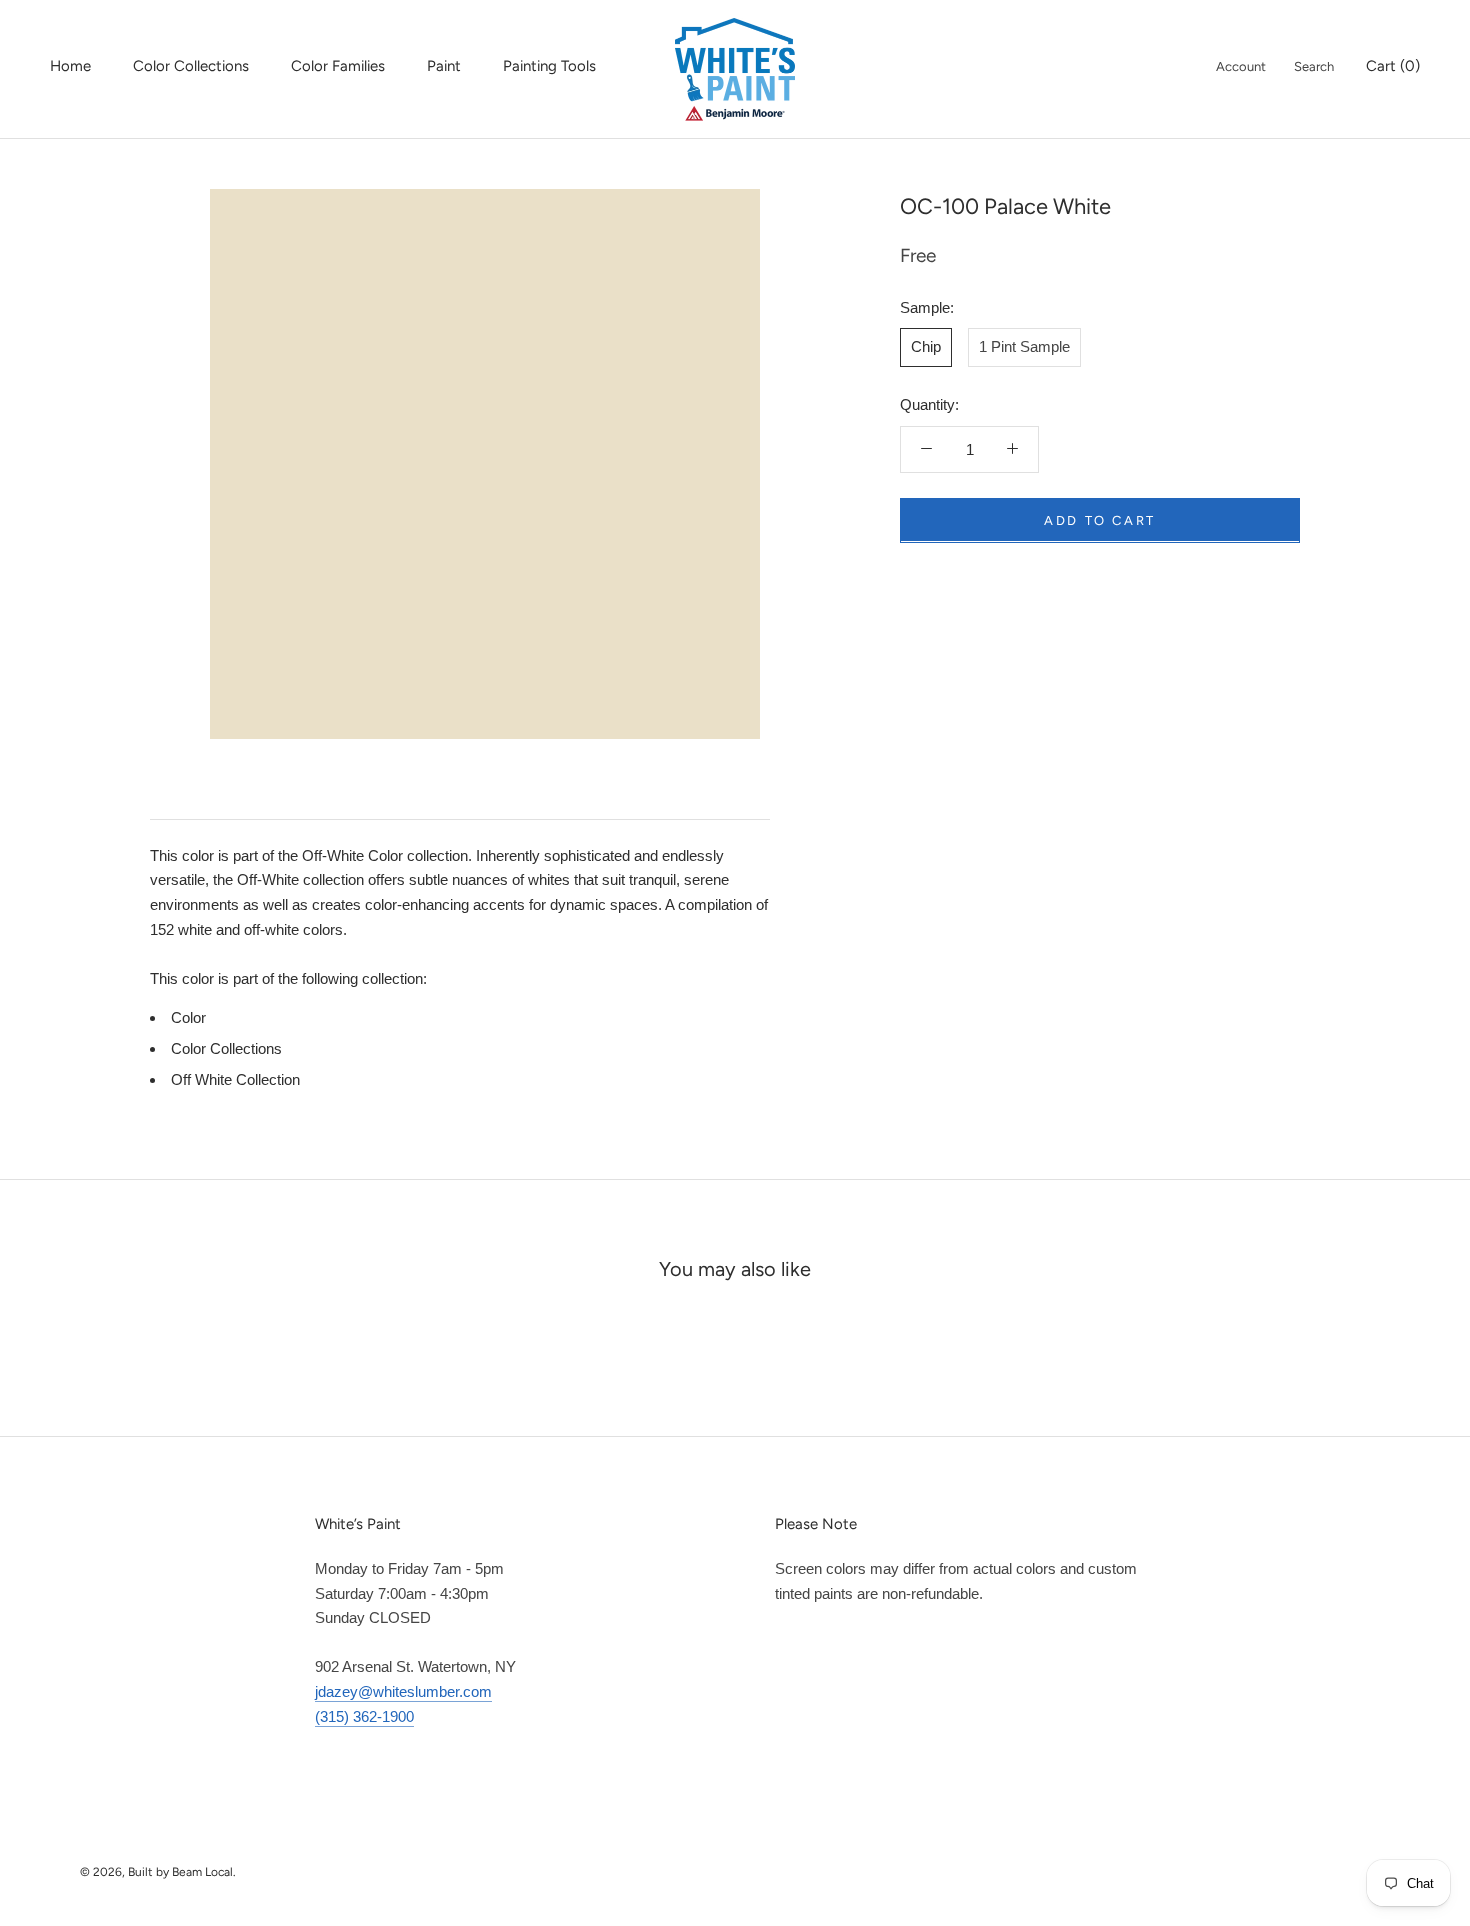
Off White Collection (235, 1079)
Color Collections (191, 66)
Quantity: (929, 404)
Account (1241, 66)
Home (70, 66)
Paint (444, 66)
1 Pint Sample (1024, 346)
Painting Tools (549, 66)
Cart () (1393, 66)
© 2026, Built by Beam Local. (158, 1872)
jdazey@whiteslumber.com (403, 1691)
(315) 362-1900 (364, 1716)
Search (1314, 66)
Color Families (338, 66)
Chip (926, 346)
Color (188, 1017)
